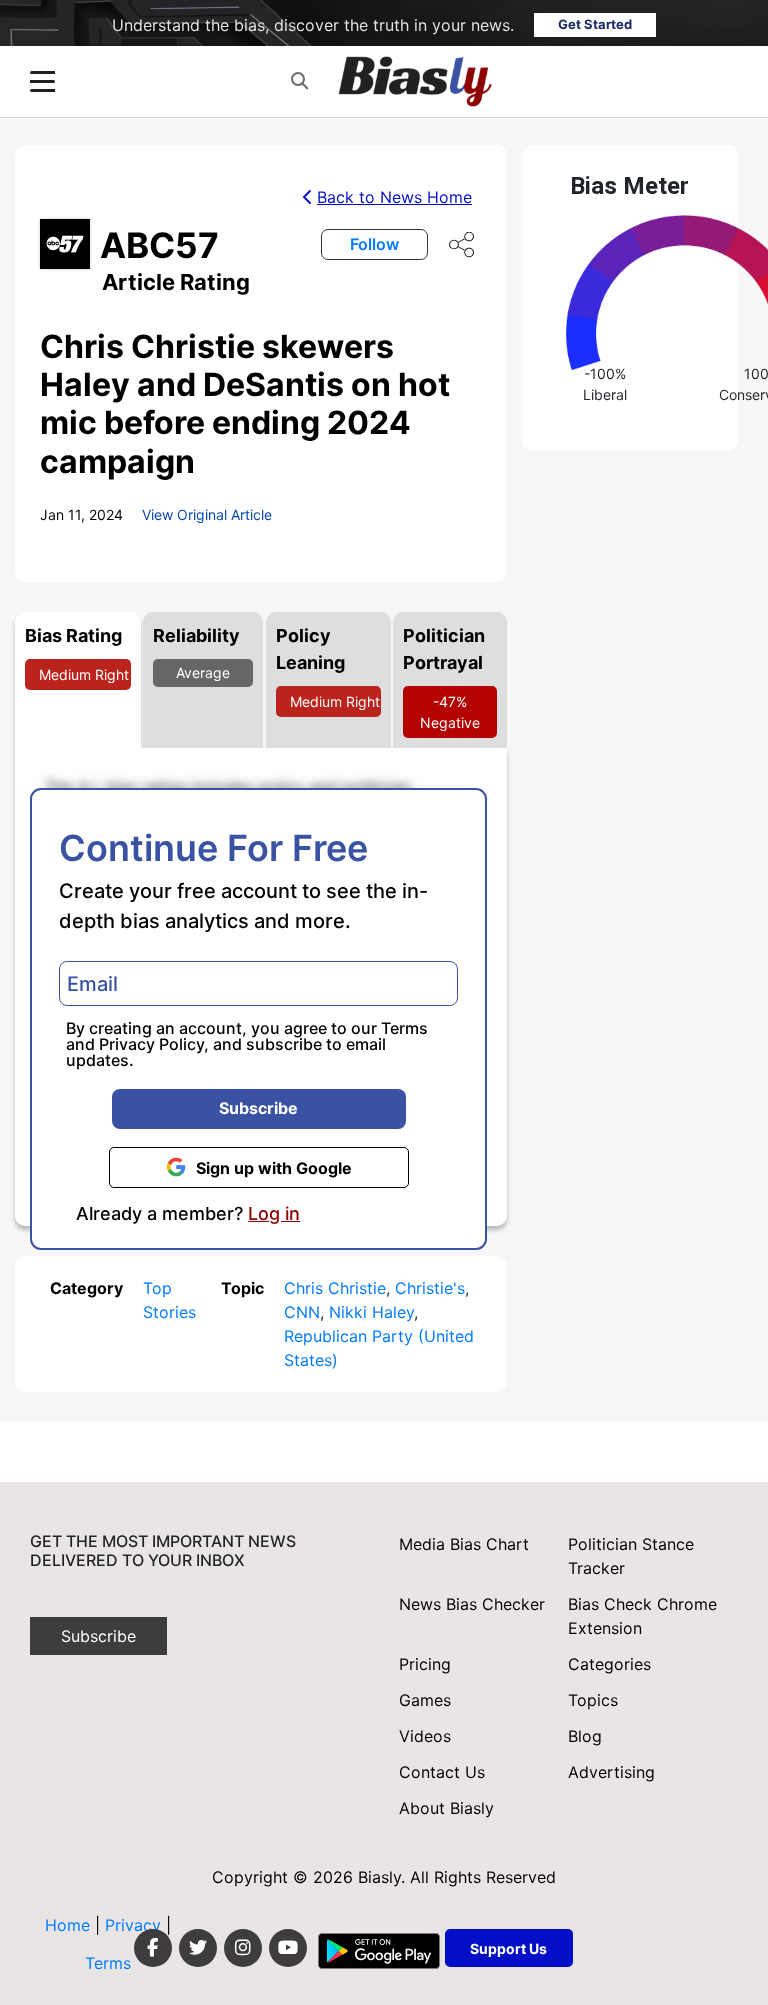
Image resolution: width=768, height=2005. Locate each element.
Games (425, 1700)
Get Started (595, 24)
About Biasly (446, 1808)
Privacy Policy (151, 1044)
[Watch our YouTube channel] (288, 1948)
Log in (274, 1214)
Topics (593, 1700)
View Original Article (207, 514)
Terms (404, 1028)
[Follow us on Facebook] (153, 1948)
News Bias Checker (472, 1604)
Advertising (611, 1772)
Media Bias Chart (464, 1544)
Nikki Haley (371, 1312)
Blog (585, 1736)
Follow (374, 244)
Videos (425, 1736)
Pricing (425, 1664)
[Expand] (42, 81)
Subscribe (258, 1108)
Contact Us (442, 1772)
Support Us (508, 1948)
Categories (609, 1664)
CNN (302, 1312)
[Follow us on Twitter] (198, 1948)
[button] (299, 81)
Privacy (135, 1925)
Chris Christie (335, 1288)
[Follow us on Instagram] (243, 1948)
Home (67, 1925)
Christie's (430, 1288)
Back (394, 197)
